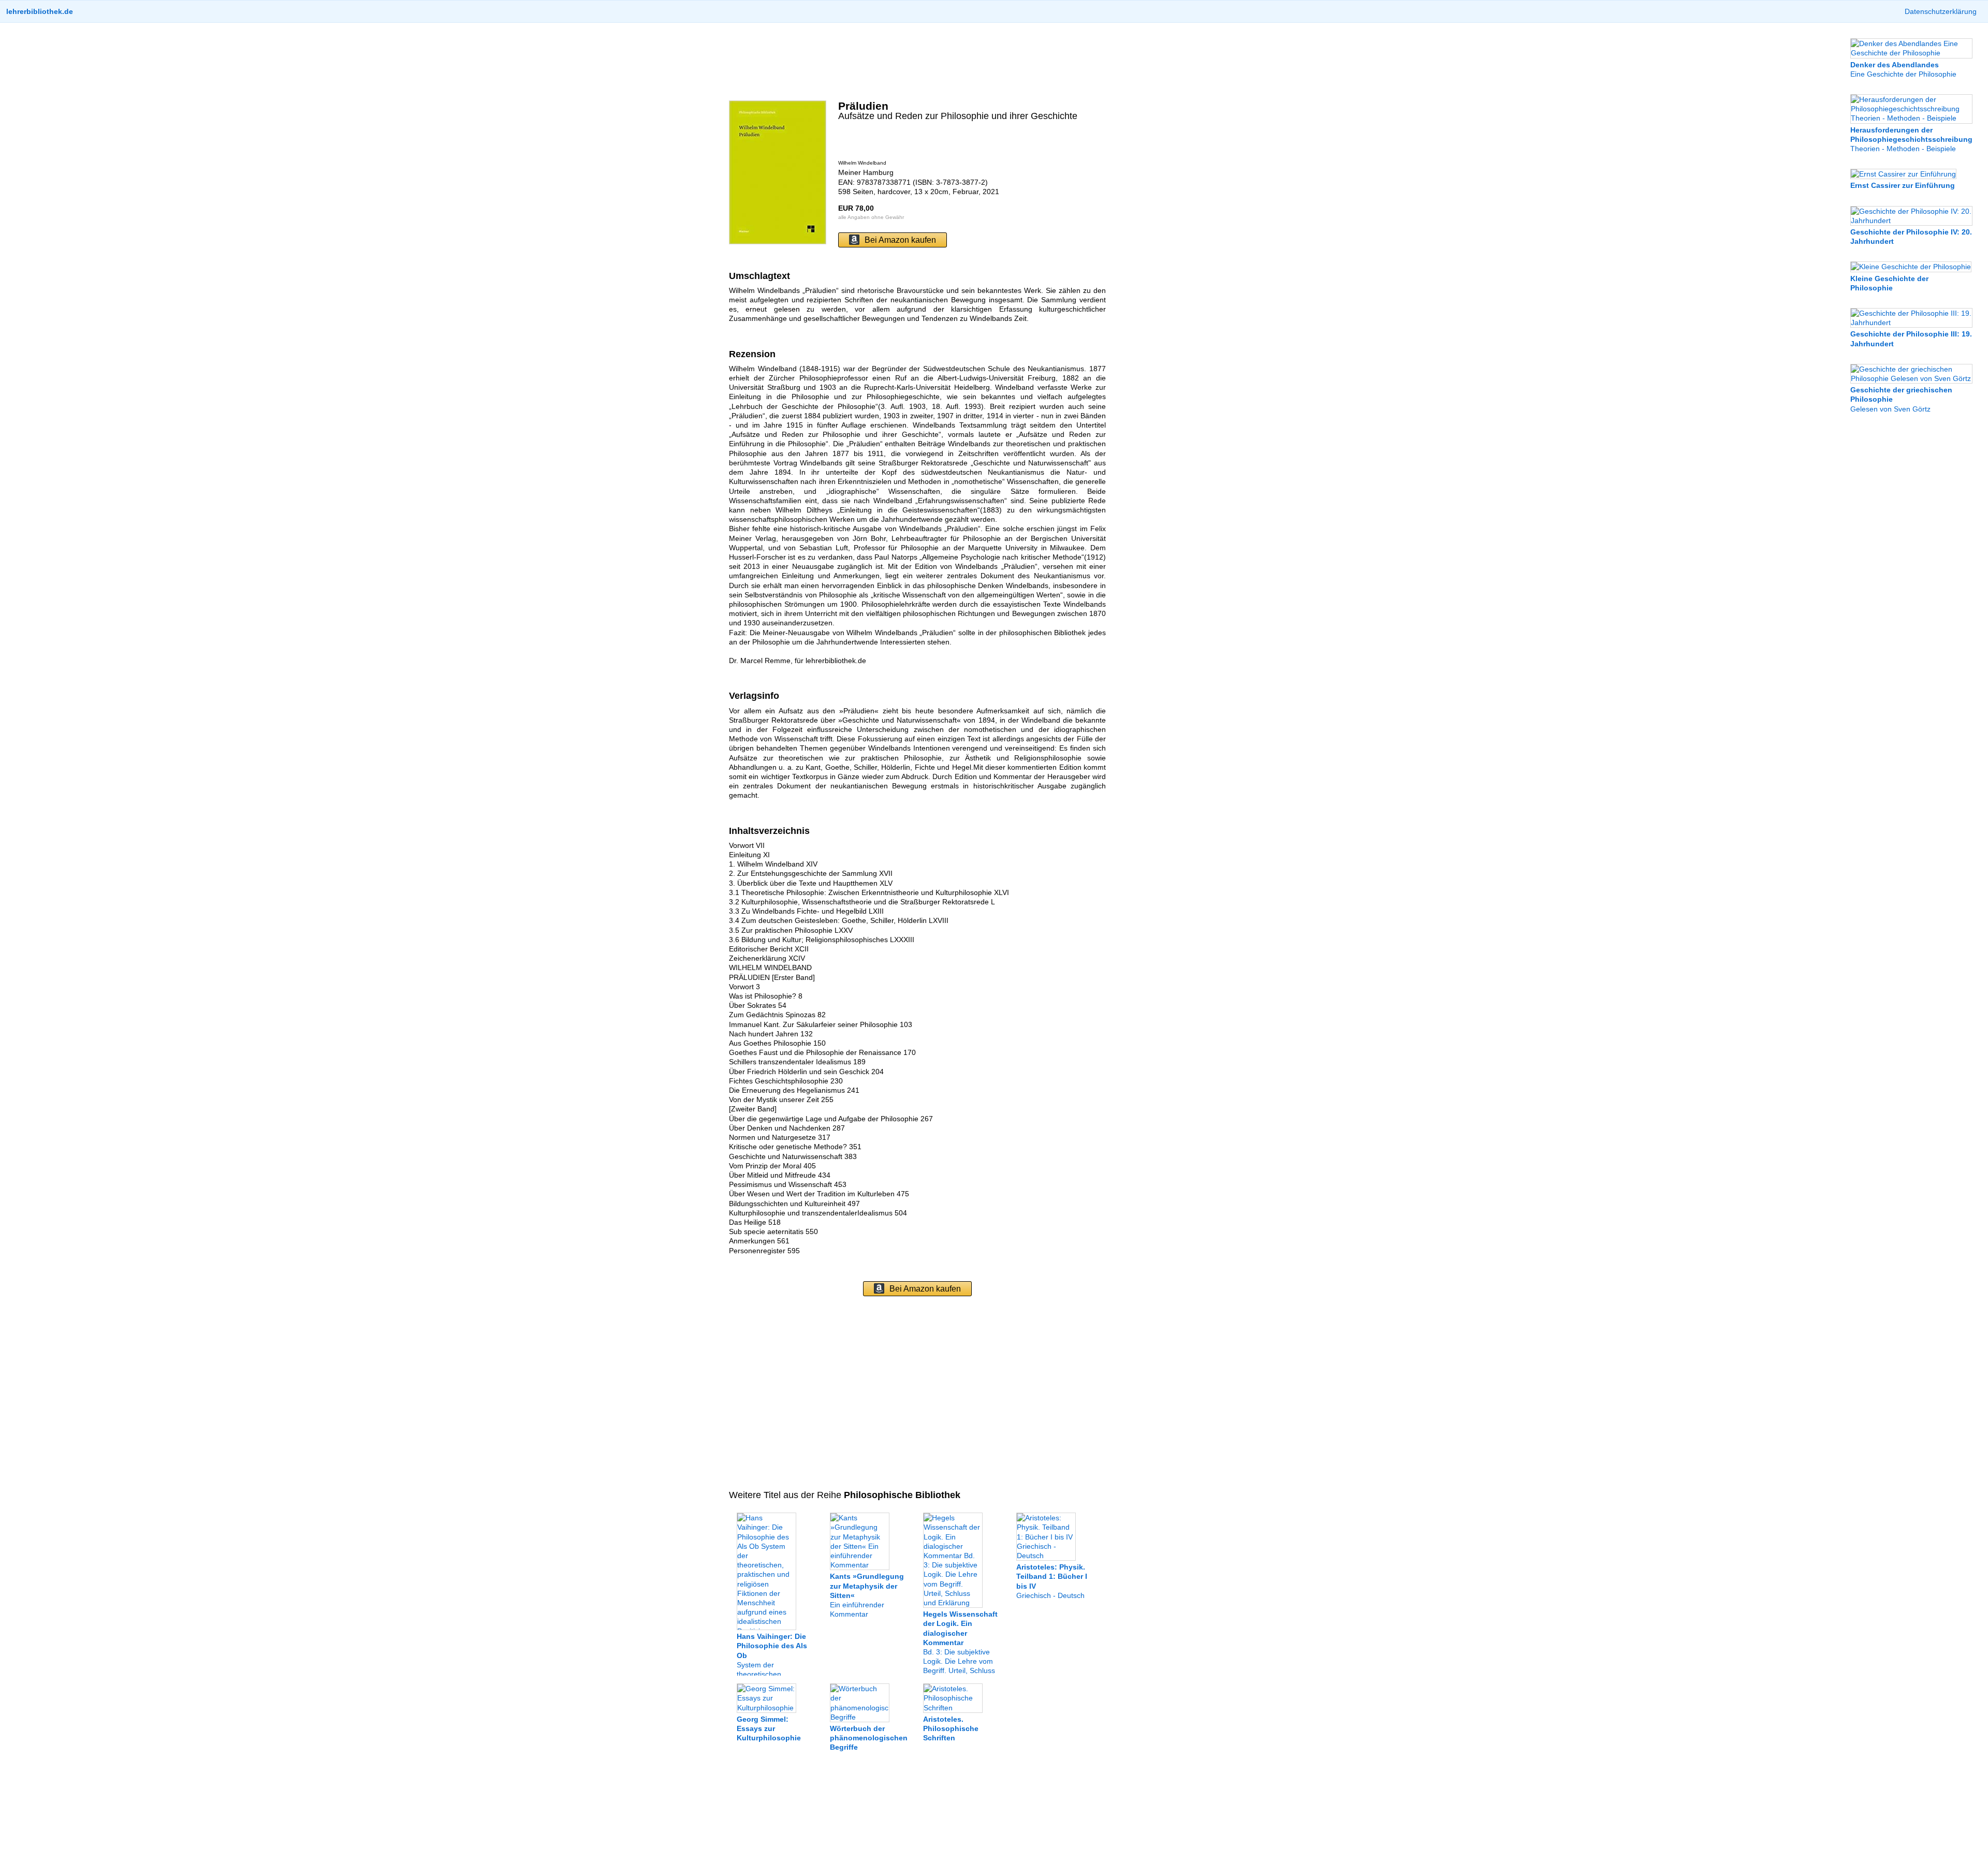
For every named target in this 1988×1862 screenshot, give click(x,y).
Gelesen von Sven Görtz (1901, 399)
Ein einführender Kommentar (867, 1595)
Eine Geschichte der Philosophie (1903, 69)
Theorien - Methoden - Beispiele (1911, 139)
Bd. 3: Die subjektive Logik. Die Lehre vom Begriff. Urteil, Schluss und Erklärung (960, 1647)
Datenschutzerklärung (1941, 11)
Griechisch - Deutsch (1052, 1581)
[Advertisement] (917, 62)
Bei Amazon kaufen (900, 240)
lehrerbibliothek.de (40, 11)
